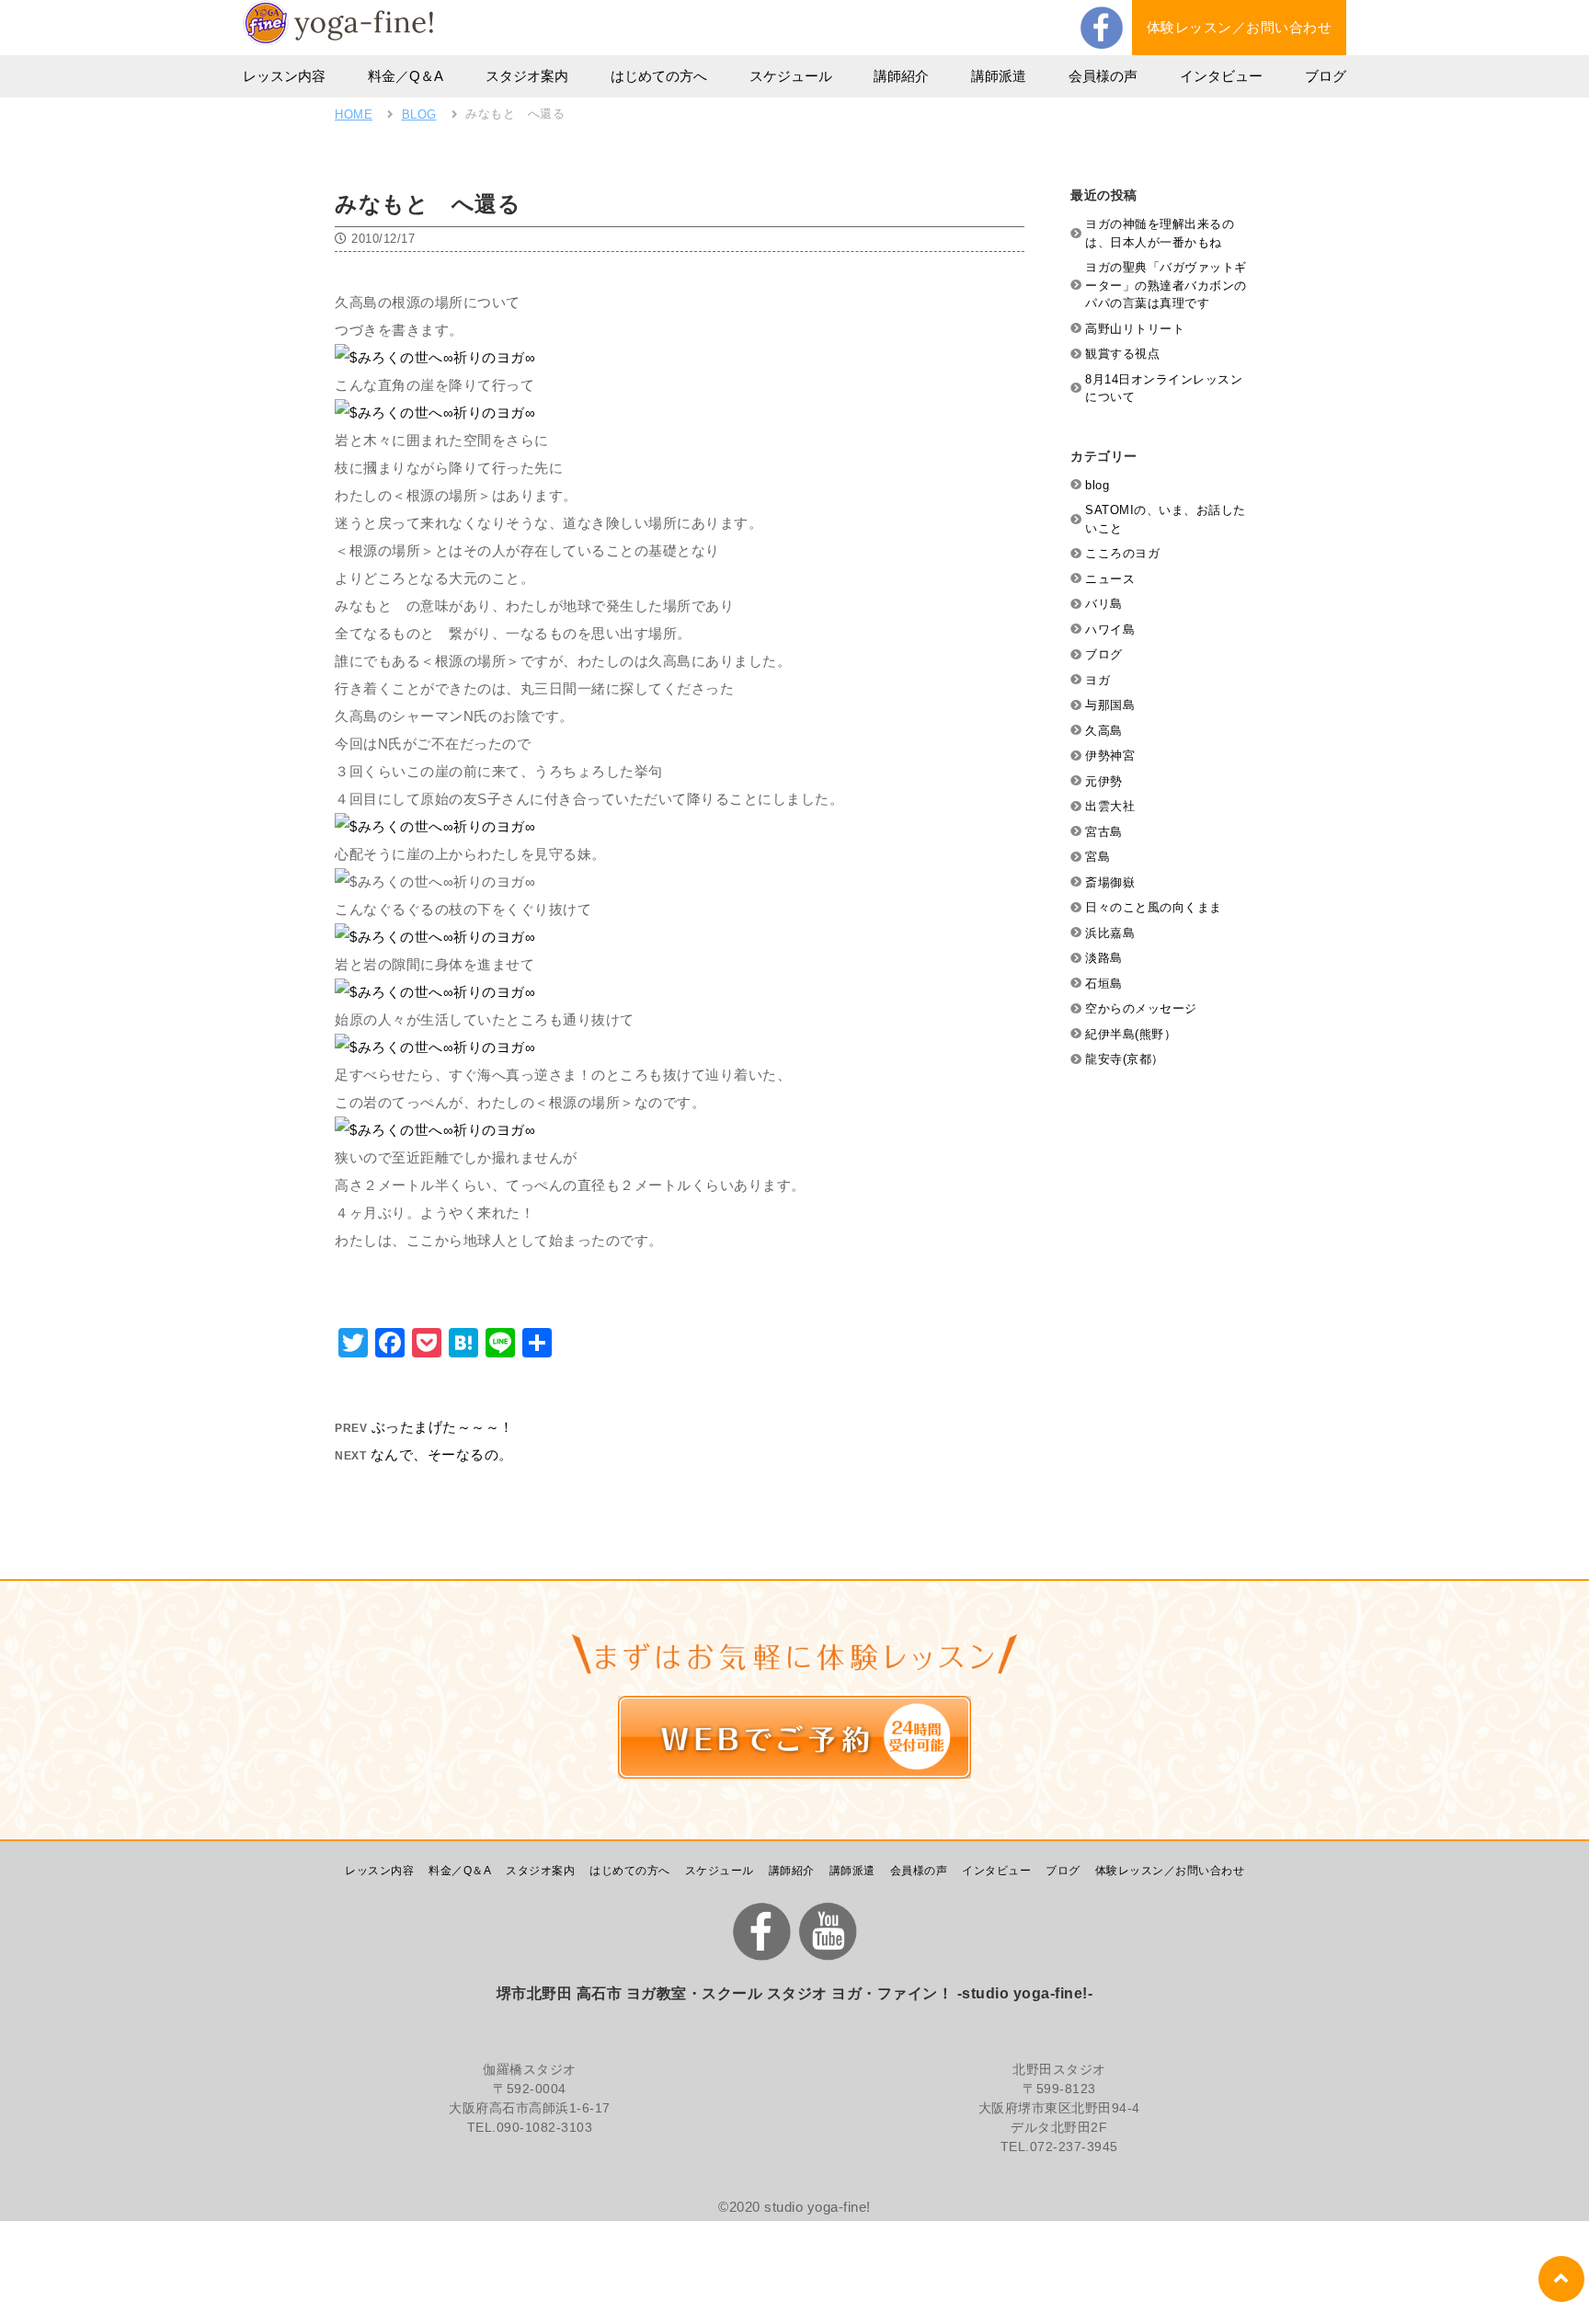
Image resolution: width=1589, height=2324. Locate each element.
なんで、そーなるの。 (442, 1454)
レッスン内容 (284, 76)
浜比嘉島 (1110, 933)
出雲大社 (1110, 806)
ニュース (1110, 579)
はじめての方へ (659, 76)
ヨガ (1097, 680)
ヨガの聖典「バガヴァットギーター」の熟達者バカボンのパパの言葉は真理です (1166, 285)
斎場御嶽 (1110, 882)
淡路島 (1104, 958)
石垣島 (1104, 984)
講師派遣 (999, 76)
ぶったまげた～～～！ (443, 1427)
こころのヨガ (1122, 553)
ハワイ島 (1110, 630)
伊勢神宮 (1110, 756)
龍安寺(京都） (1125, 1059)
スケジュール (791, 76)
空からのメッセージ (1141, 1008)
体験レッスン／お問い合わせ (1240, 27)
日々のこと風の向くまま (1154, 907)
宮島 (1097, 857)
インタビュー (1221, 76)
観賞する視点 (1122, 354)
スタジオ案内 (527, 76)
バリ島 (1104, 604)
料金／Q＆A (406, 76)
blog (1097, 485)
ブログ (1326, 76)
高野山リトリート (1135, 329)
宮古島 (1104, 832)
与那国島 (1110, 705)
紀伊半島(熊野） (1131, 1034)
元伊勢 (1104, 781)
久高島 (1104, 731)
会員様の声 (1103, 76)
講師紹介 (901, 76)
